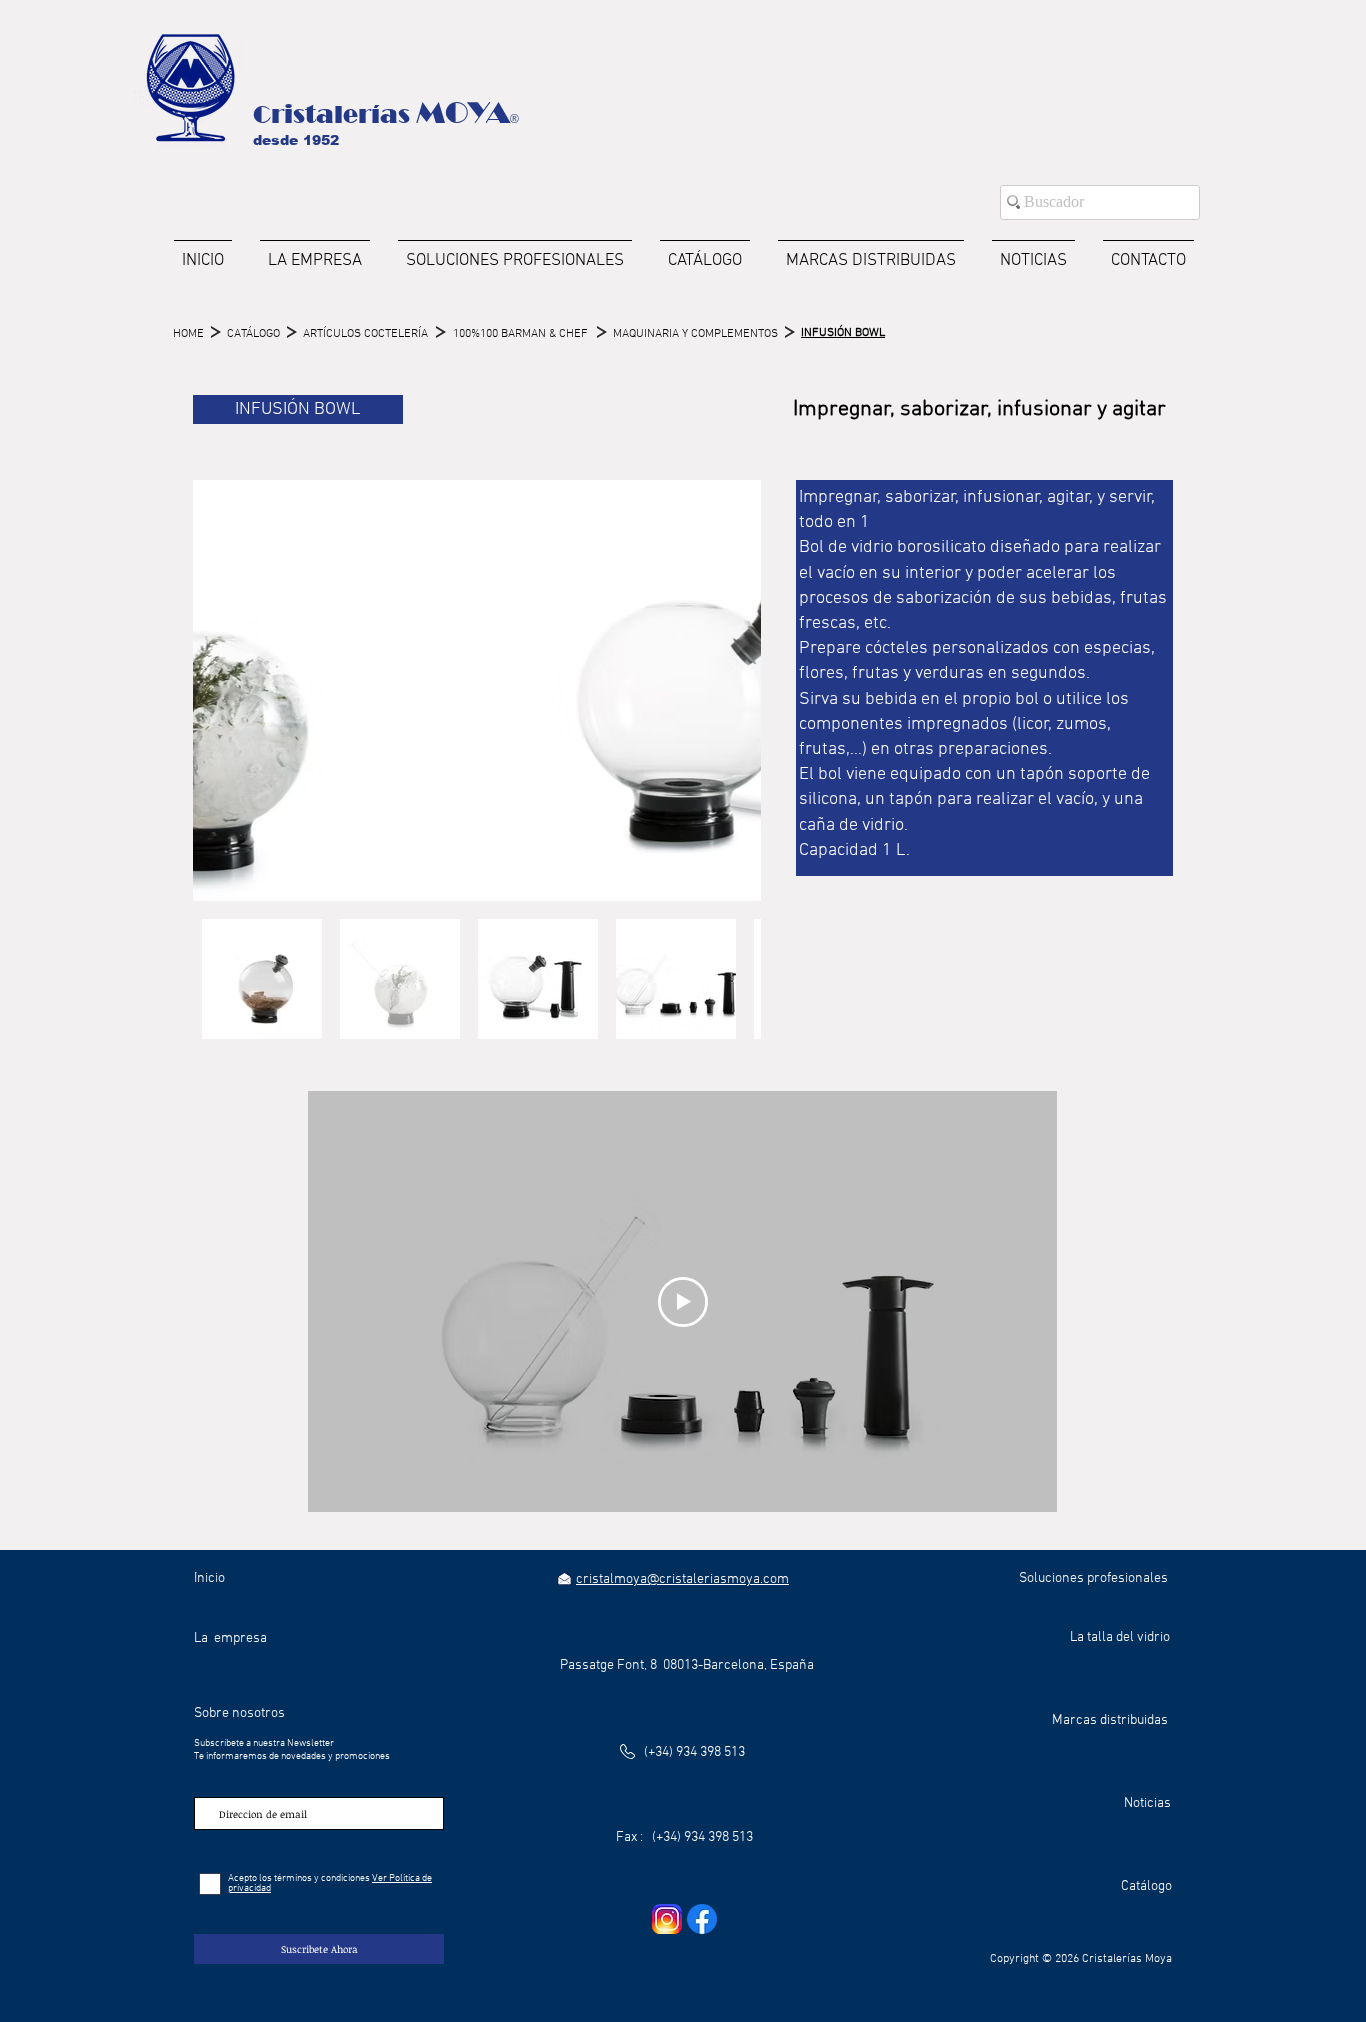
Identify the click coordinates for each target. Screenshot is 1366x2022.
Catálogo (1146, 1886)
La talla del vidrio (1120, 1637)
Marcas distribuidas (1110, 1720)
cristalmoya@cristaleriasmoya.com (682, 1579)
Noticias (1147, 1803)
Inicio (209, 1578)
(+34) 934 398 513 (694, 1752)
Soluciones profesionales (1093, 1578)
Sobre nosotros (239, 1713)
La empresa (230, 1638)
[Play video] (683, 1302)
